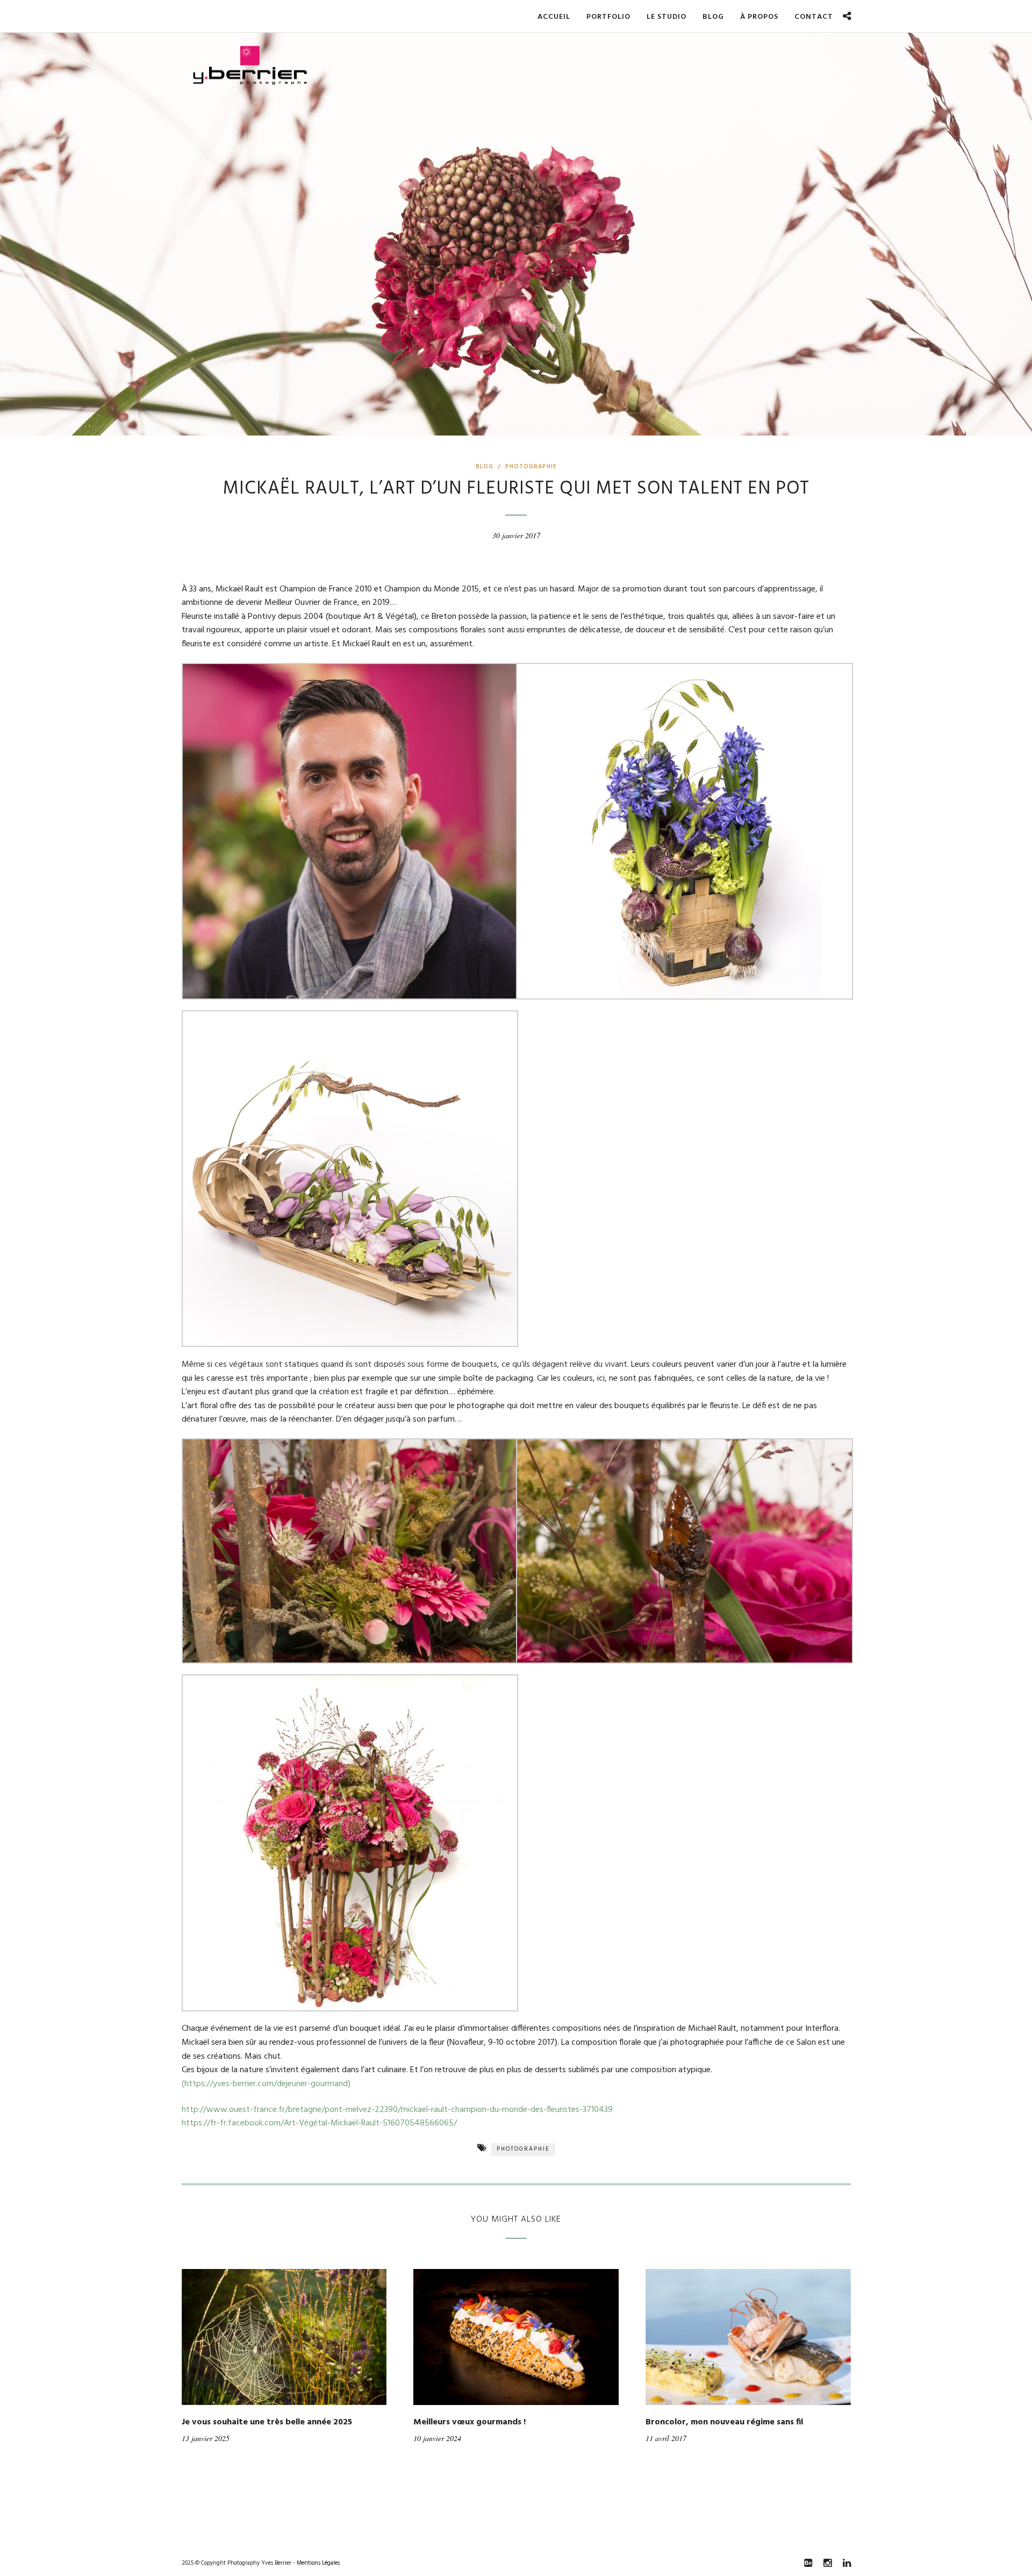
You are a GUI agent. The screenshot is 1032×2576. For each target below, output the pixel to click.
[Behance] (808, 2563)
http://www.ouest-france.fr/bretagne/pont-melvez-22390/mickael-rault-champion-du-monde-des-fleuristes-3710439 (397, 2110)
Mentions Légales (318, 2563)
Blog (485, 467)
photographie (523, 2149)
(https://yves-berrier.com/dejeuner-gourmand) (266, 2084)
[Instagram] (827, 2563)
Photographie (531, 467)
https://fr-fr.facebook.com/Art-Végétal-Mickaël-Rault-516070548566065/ (319, 2123)
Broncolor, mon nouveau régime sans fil (724, 2422)
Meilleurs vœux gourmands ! (470, 2422)
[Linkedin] (847, 2563)
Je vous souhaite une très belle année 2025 (267, 2422)
